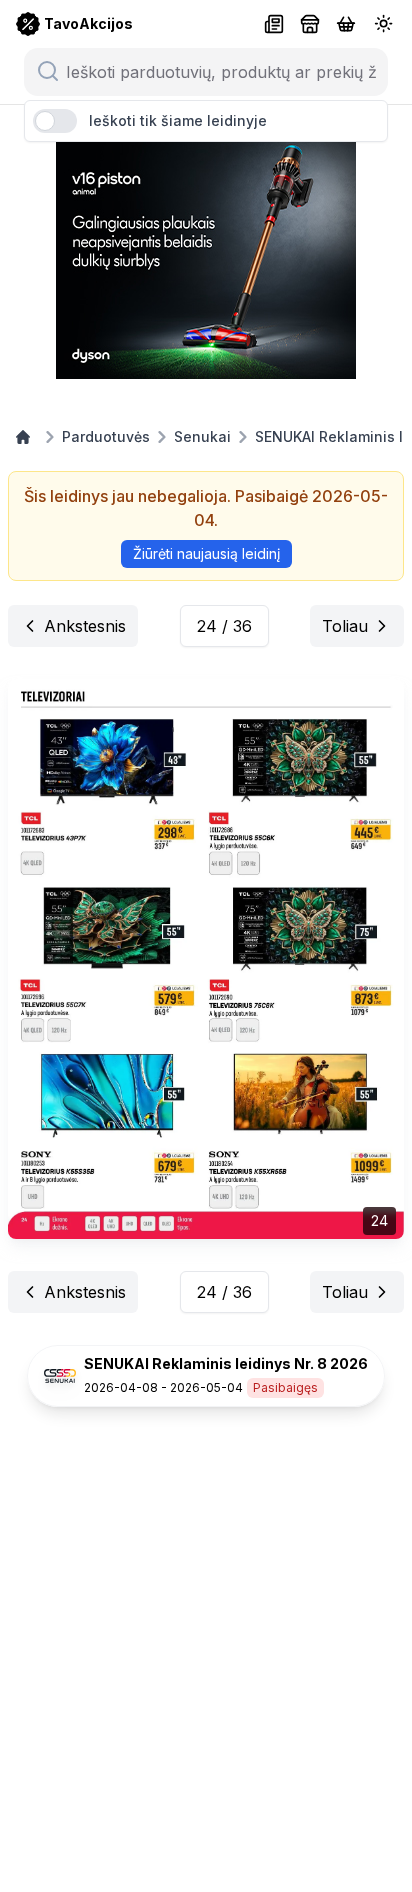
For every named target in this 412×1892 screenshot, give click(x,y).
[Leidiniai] (274, 24)
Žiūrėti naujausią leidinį (206, 553)
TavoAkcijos (88, 23)
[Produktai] (346, 24)
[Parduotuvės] (310, 24)
